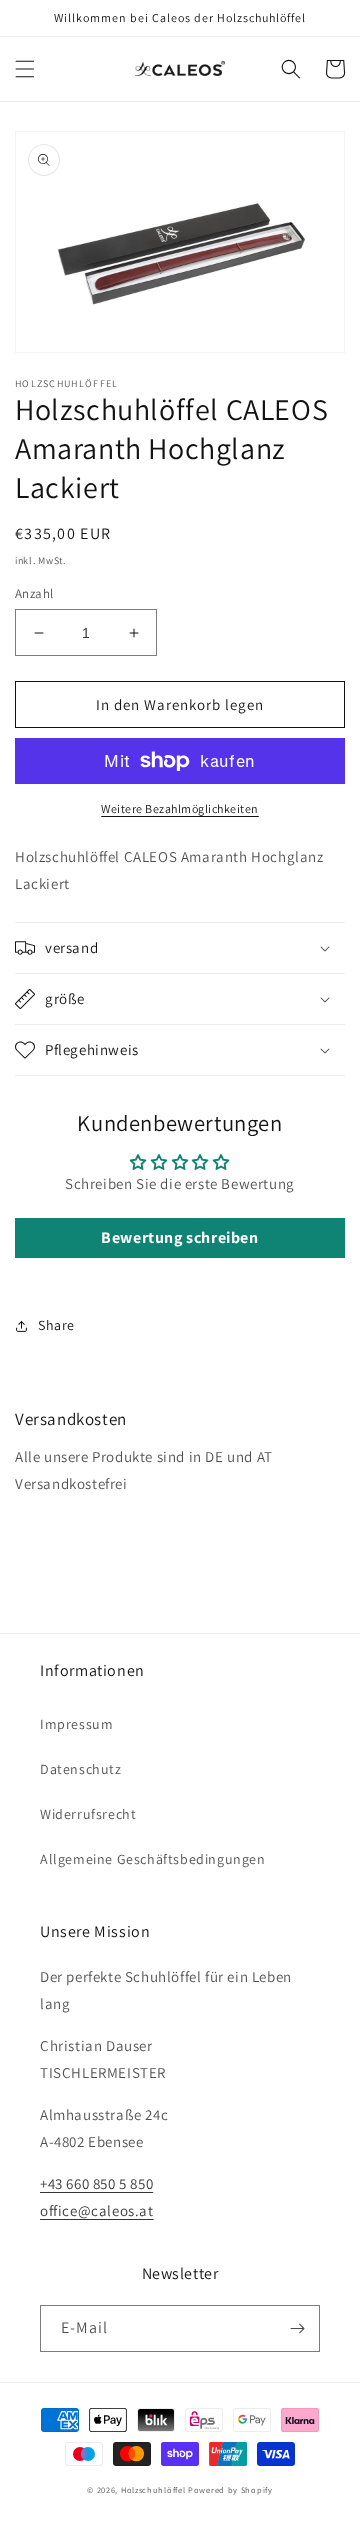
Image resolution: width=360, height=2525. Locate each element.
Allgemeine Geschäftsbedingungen (153, 1859)
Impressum (76, 1724)
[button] (25, 69)
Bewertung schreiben (179, 1237)
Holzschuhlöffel (153, 2489)
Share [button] (56, 1325)
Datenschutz (81, 1769)
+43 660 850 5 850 (96, 2183)
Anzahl (34, 593)
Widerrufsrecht (88, 1814)
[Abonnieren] (297, 2328)
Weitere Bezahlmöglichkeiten (180, 808)
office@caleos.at (97, 2210)
